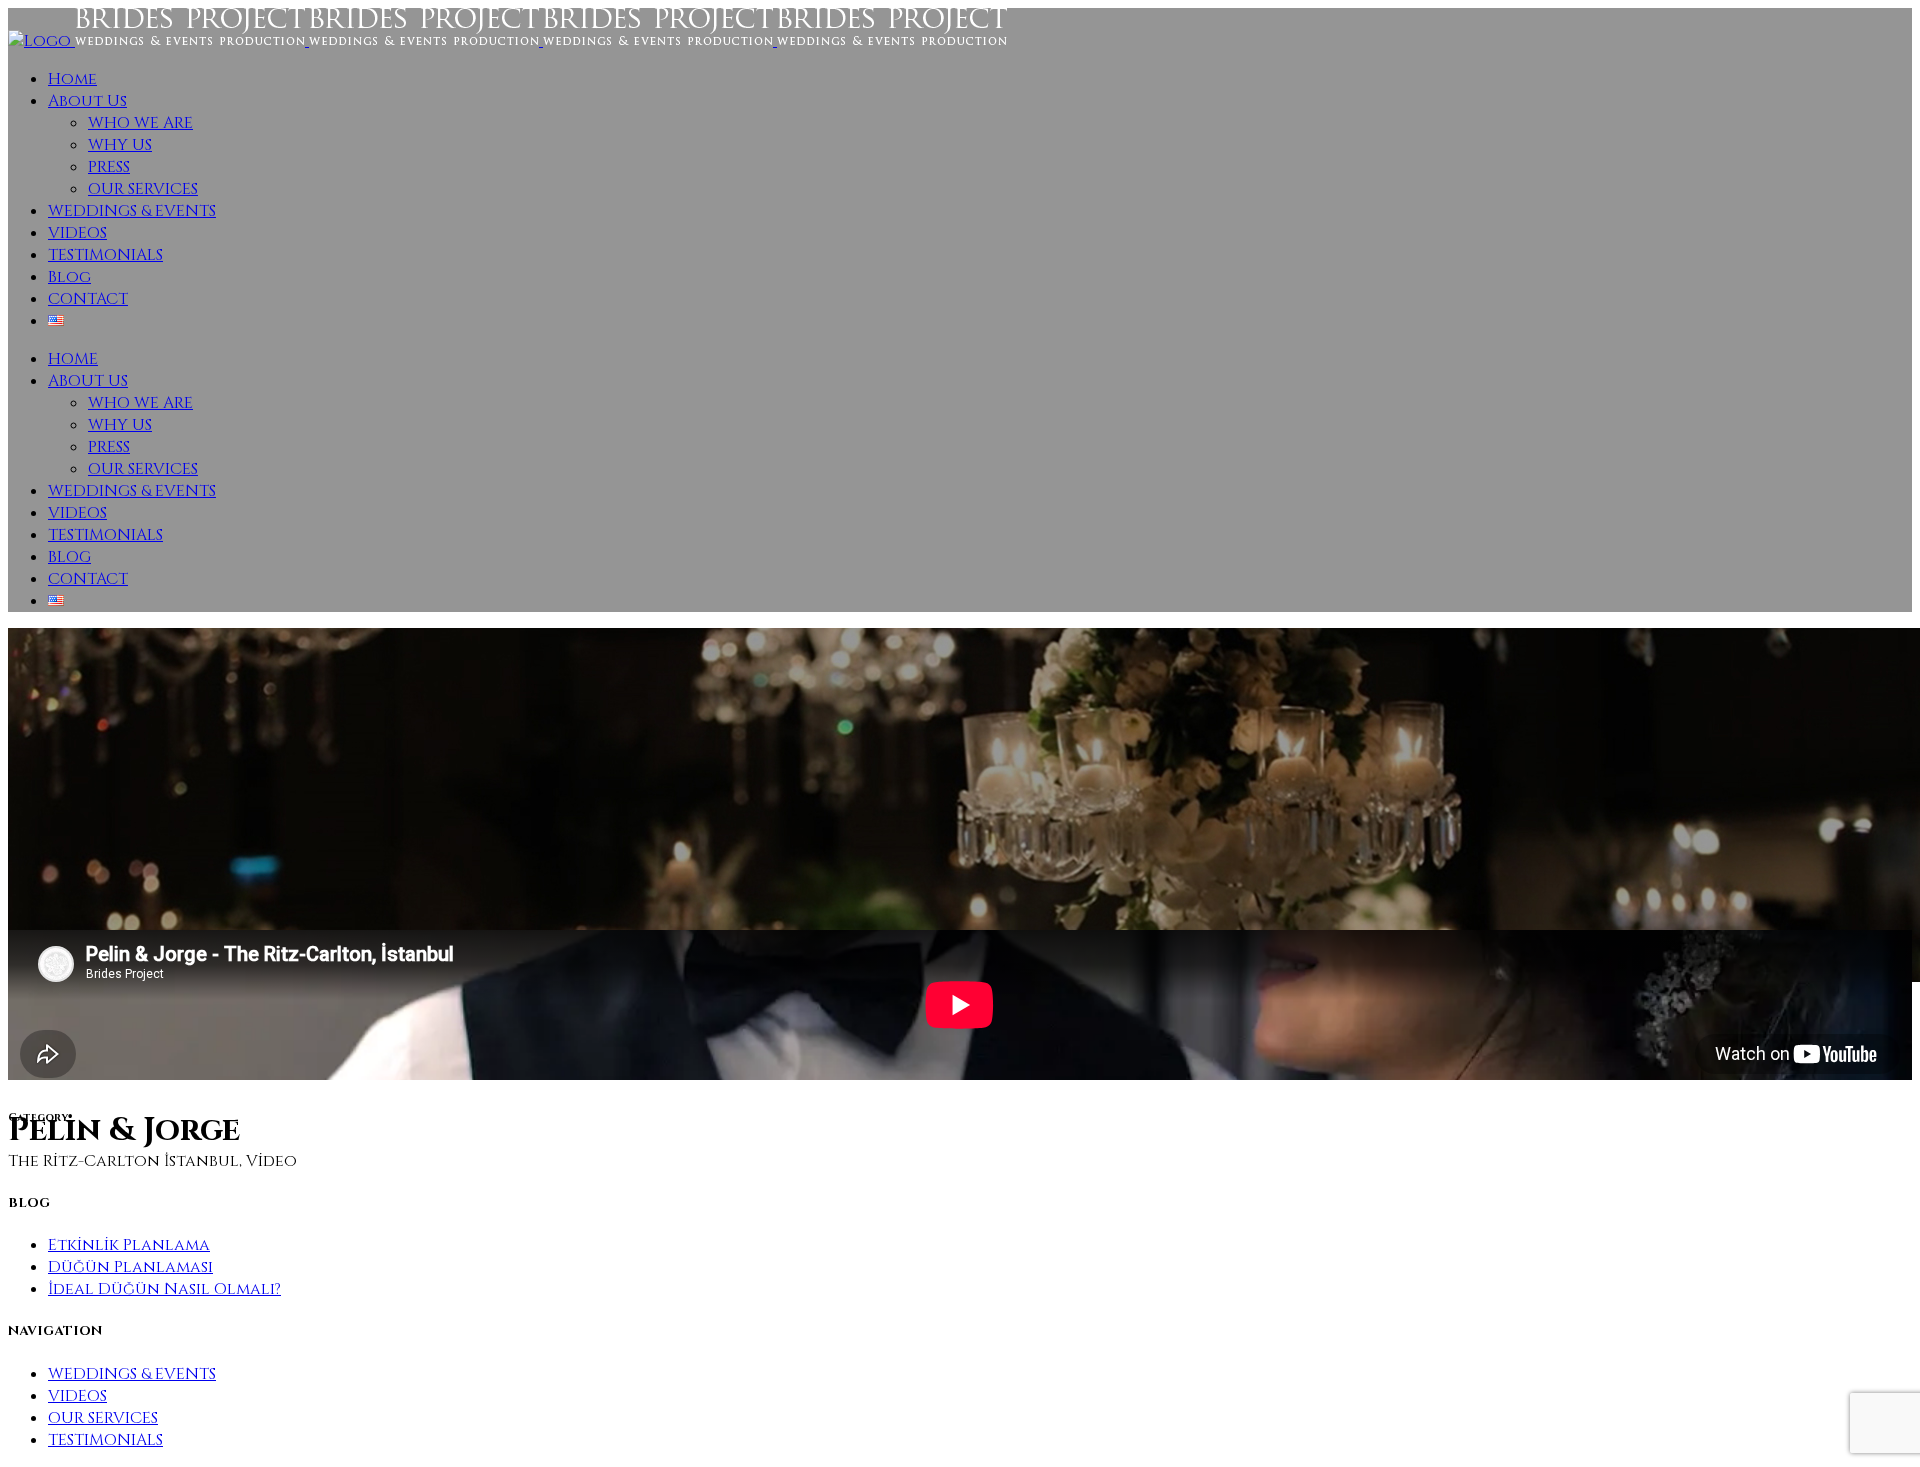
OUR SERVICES (103, 1418)
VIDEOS (77, 1396)
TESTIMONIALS (105, 1440)
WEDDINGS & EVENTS (132, 1374)
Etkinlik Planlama (129, 1245)
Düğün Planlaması (130, 1267)
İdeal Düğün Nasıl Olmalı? (164, 1289)
